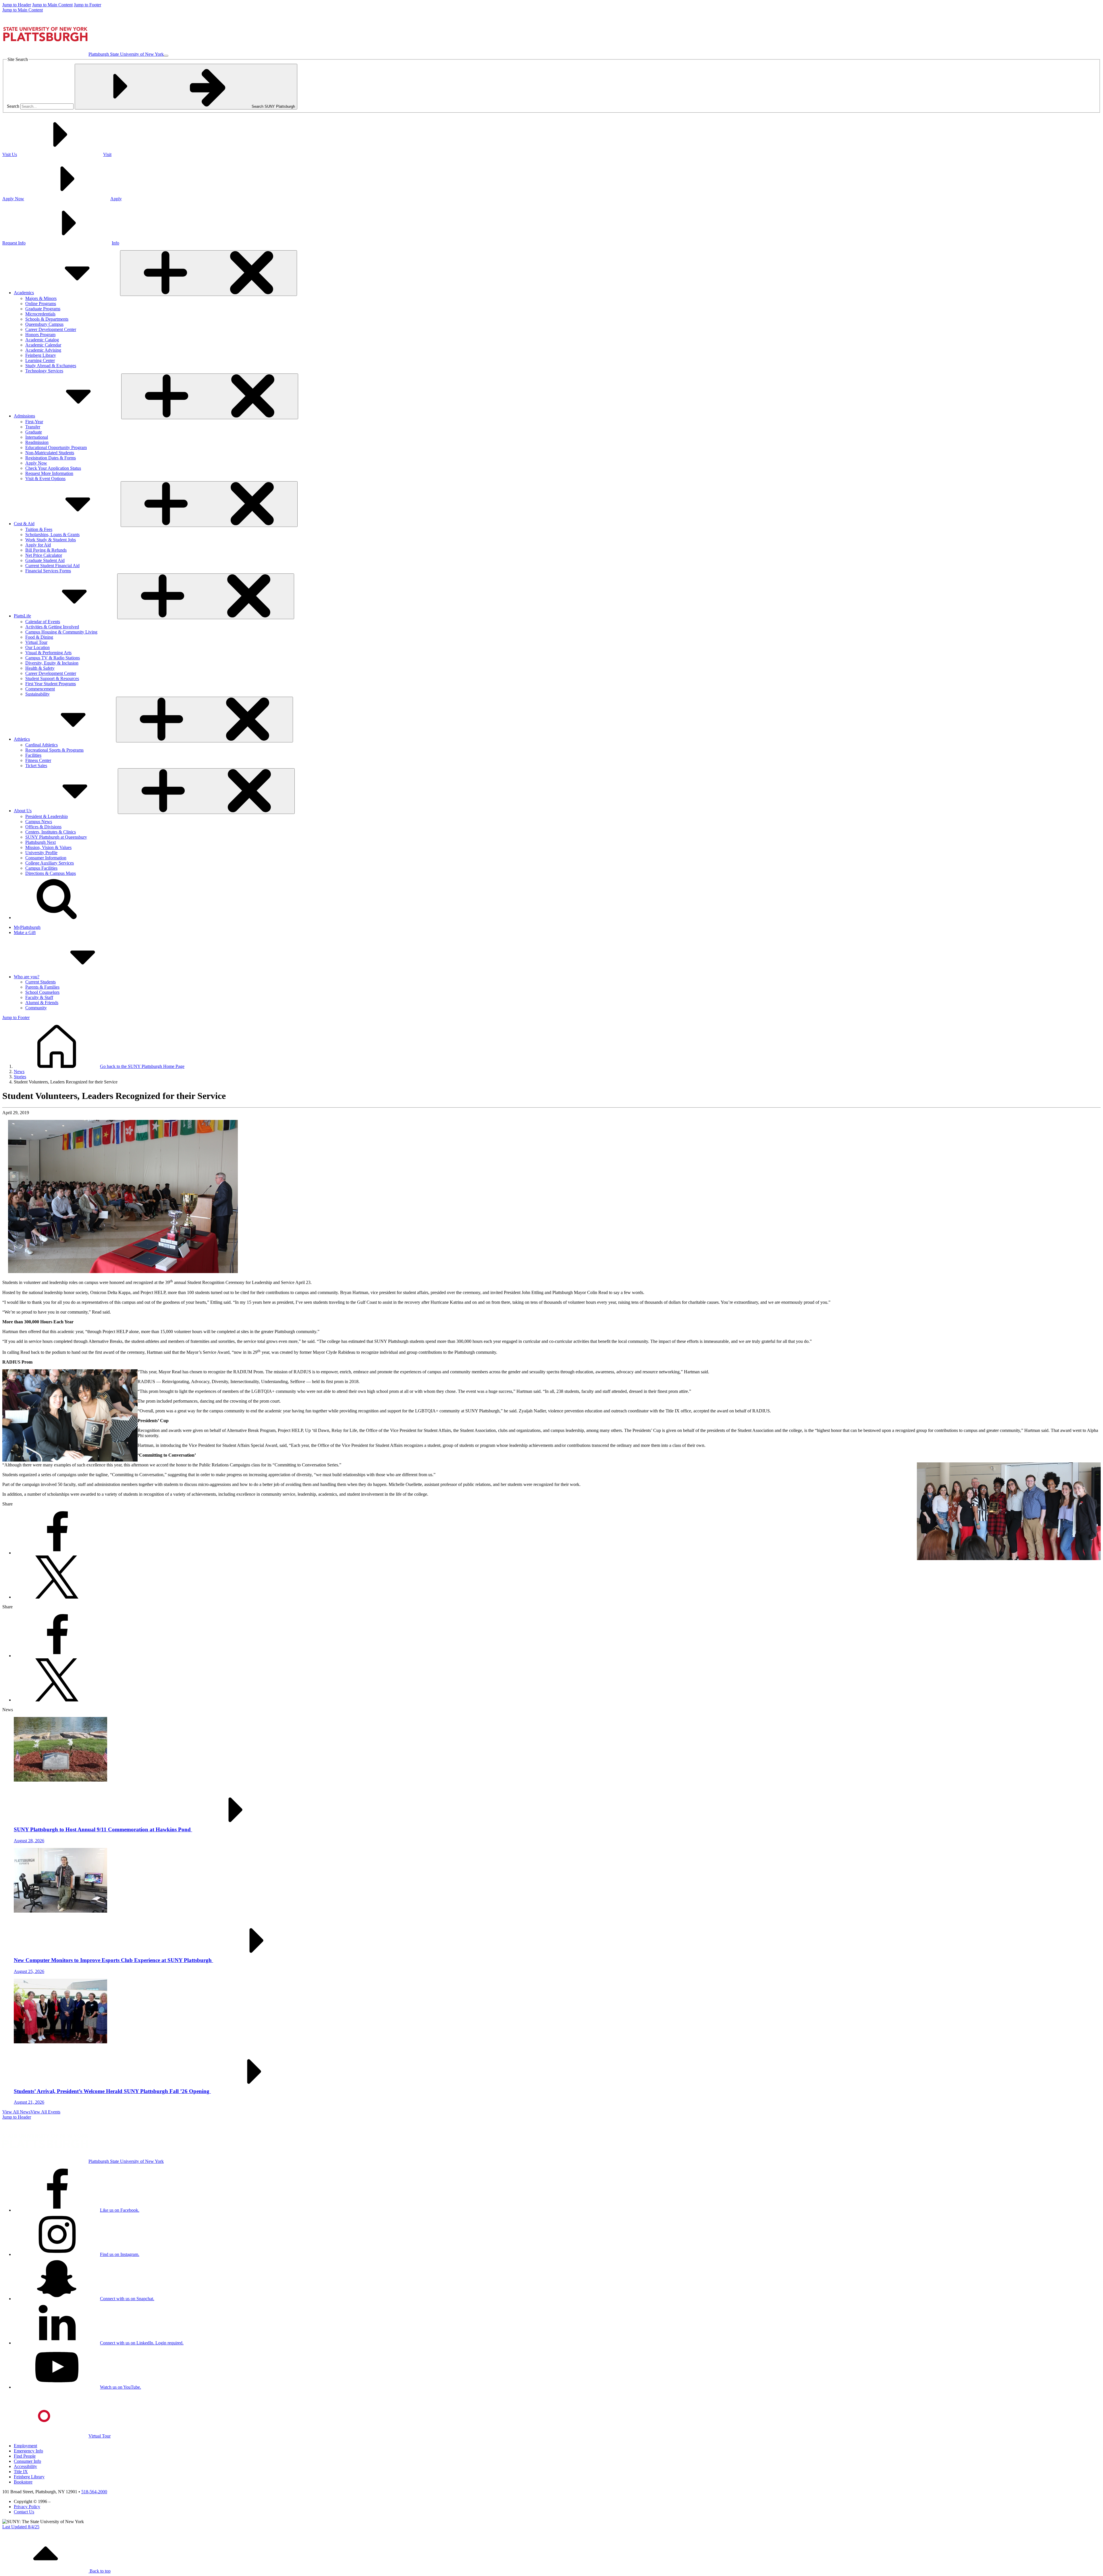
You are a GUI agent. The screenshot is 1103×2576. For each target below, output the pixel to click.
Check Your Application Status (53, 468)
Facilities (33, 755)
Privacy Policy (27, 2507)
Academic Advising (43, 350)
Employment (25, 2446)
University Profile (41, 853)
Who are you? (27, 977)
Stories (20, 1077)
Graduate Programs (43, 309)
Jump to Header (17, 5)
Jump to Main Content (52, 5)
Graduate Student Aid (45, 560)
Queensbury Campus (44, 324)
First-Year (34, 422)
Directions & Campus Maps (51, 873)
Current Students (41, 982)
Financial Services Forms (48, 571)
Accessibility (25, 2466)
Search (13, 106)
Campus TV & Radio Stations (53, 658)
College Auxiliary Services (50, 863)
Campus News (39, 822)
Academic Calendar (43, 345)
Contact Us (24, 2512)
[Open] (209, 273)
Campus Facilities (41, 868)
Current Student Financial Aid (52, 566)
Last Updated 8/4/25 (21, 2527)
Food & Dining (39, 637)
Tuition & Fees (39, 529)
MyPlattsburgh (27, 927)
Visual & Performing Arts (48, 653)
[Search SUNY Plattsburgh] (57, 918)
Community (36, 1008)
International (37, 437)
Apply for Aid (38, 545)
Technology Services (44, 371)
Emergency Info (28, 2451)
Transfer (33, 427)
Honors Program (40, 335)
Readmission (37, 442)
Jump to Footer (87, 5)
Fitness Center (38, 760)
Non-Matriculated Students (50, 453)
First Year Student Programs (51, 684)
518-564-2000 (94, 2492)
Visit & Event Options (45, 479)
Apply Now (36, 463)
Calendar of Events (43, 622)
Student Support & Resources (52, 678)
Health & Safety (40, 668)
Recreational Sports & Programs (54, 750)
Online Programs (41, 304)
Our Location (37, 647)
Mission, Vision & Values (48, 847)
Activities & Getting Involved (52, 627)
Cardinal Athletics (42, 745)
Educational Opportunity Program (56, 447)
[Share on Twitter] (57, 1597)
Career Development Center (51, 329)
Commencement (40, 689)
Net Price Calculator (44, 555)
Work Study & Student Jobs (51, 540)
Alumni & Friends (42, 1003)
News (19, 1072)
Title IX (21, 2472)
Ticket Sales (36, 766)
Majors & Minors (41, 298)
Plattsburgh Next (41, 842)
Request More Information (49, 473)
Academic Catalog (42, 340)
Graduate (34, 432)
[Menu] (166, 56)
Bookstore (23, 2482)
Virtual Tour (36, 642)
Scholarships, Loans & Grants (52, 535)
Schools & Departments (47, 319)
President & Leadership (47, 816)
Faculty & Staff (39, 997)
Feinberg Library (41, 355)
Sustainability (37, 694)
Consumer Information (46, 858)
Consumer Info (27, 2461)
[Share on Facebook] (57, 1553)
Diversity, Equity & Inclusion (52, 663)
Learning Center (40, 360)
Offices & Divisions (43, 827)
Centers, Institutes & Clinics (51, 832)
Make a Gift (25, 932)
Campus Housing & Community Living (61, 632)
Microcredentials (40, 314)
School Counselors (42, 992)
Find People (25, 2456)
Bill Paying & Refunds (46, 550)
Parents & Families (42, 987)
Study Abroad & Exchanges (51, 366)
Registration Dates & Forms (51, 458)
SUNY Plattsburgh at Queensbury (56, 837)
